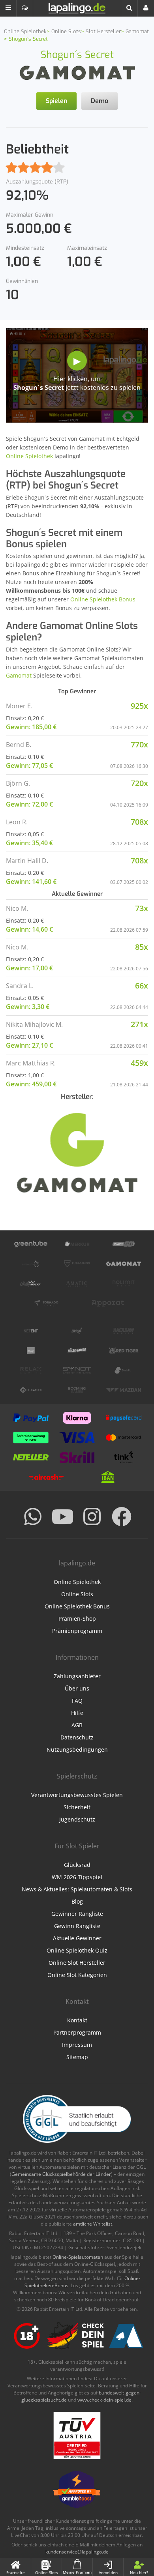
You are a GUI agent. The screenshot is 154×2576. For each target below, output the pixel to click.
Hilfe (77, 1713)
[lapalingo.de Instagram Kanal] (92, 1516)
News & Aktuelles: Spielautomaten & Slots (77, 1889)
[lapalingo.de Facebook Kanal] (122, 1516)
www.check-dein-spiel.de (104, 2400)
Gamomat (19, 675)
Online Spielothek (29, 456)
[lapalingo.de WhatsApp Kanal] (33, 1516)
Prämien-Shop (77, 1618)
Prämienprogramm (77, 1631)
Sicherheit (77, 1807)
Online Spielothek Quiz (77, 1950)
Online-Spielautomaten (78, 2257)
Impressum (77, 2045)
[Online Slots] (77, 72)
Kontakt (77, 2020)
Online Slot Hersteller (77, 1963)
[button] (8, 8)
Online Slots (77, 1594)
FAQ (77, 1701)
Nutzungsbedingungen (77, 1749)
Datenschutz (77, 1737)
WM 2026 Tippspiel (77, 1877)
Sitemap (77, 2057)
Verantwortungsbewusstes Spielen (77, 1795)
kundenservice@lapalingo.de (77, 2552)
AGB (77, 1725)
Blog (77, 1901)
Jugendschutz (77, 1819)
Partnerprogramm (77, 2032)
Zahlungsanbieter (77, 1676)
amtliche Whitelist (93, 2224)
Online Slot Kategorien (77, 1975)
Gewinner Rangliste (77, 1914)
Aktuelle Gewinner (77, 1938)
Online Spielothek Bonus (103, 599)
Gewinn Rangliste (77, 1926)
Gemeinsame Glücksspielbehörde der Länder (61, 2174)
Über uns (77, 1688)
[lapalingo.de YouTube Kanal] (62, 1516)
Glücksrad (77, 1865)
